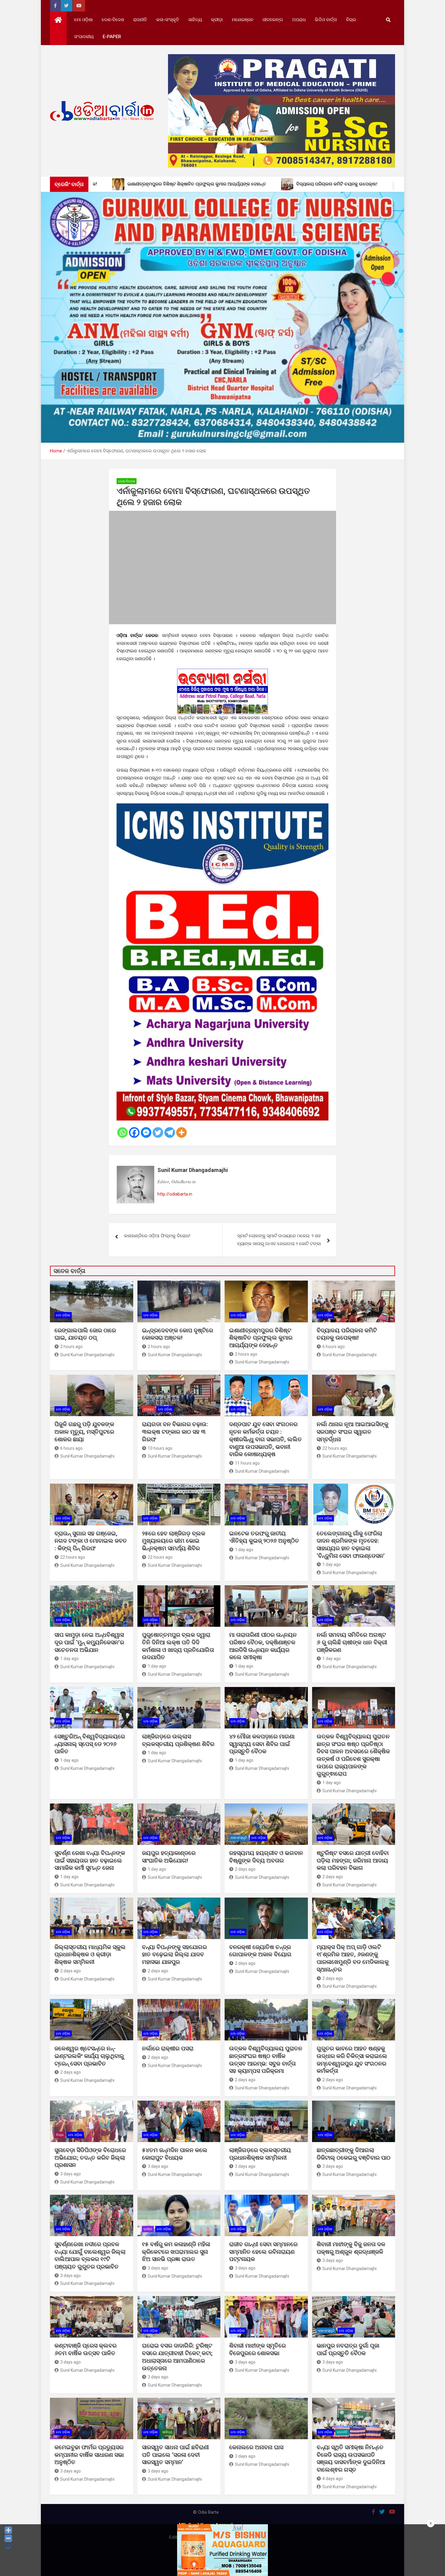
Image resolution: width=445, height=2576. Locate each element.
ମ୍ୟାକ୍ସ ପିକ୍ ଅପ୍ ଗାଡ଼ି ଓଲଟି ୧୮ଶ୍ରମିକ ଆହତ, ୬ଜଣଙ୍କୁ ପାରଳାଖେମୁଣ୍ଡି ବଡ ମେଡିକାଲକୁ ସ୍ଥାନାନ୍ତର (353, 1958)
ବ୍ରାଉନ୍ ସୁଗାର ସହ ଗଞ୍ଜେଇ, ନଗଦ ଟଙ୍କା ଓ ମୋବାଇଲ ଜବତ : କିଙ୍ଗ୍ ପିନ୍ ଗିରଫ (91, 1541)
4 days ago (333, 2479)
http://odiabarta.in (175, 1194)
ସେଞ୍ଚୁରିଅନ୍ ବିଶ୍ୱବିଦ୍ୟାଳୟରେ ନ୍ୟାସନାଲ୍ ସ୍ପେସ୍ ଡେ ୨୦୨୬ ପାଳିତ (90, 1744)
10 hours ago (160, 1448)
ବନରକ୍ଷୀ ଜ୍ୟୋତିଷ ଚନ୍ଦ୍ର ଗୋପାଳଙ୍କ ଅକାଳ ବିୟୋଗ (260, 1951)
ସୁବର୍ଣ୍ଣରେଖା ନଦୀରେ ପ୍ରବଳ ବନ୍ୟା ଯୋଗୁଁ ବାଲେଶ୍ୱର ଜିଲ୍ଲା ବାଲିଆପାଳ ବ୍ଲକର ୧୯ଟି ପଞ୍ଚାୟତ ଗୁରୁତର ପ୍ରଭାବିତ (90, 2255)
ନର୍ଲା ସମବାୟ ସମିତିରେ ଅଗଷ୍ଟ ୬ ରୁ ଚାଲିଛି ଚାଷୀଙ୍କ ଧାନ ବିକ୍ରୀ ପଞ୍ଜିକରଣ (352, 1642)
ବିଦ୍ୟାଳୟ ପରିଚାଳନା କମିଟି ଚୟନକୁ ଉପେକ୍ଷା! (347, 1334)
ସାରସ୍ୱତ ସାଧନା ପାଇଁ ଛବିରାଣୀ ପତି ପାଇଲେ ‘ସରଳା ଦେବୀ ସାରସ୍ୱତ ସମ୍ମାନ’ (175, 2455)
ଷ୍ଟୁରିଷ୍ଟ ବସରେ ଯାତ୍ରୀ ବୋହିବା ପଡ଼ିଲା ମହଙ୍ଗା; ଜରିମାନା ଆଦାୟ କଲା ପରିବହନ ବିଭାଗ (353, 1860)
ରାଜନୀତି (140, 20)
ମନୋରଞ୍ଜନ (243, 20)
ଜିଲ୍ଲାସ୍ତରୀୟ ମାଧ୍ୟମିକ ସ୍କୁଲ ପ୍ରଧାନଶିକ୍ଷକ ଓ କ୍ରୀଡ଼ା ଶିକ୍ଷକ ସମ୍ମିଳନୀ (90, 1954)
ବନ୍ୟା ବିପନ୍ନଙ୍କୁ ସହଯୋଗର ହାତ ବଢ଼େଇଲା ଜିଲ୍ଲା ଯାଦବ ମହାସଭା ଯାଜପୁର (174, 1954)
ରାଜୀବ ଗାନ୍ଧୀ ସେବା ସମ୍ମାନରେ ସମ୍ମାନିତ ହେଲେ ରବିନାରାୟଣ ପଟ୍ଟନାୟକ (263, 2252)
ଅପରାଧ (299, 20)
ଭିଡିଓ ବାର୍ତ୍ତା (326, 20)
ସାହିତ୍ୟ (195, 20)
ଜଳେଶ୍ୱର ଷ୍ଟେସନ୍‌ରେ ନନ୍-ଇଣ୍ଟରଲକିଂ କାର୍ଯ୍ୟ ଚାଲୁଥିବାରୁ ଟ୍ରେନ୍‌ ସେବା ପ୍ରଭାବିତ (89, 2056)
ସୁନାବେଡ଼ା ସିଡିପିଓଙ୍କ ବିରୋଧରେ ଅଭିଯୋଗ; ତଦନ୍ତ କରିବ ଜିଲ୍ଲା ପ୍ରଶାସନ (90, 2158)
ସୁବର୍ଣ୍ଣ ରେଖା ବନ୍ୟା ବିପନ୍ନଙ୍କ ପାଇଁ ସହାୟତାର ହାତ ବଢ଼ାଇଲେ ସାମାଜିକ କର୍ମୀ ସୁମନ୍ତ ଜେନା (90, 1860)
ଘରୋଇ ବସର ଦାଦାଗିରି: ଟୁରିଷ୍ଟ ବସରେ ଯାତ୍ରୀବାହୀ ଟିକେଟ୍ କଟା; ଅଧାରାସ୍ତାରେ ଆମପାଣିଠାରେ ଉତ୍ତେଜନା (177, 2357)
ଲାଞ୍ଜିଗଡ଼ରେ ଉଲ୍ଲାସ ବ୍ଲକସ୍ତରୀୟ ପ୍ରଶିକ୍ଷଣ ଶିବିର (178, 1740)
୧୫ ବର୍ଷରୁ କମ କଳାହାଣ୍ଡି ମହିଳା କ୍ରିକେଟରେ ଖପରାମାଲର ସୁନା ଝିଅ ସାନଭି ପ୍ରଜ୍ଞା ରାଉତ (176, 2252)
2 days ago (245, 1869)
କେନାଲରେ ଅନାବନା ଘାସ (256, 2447)
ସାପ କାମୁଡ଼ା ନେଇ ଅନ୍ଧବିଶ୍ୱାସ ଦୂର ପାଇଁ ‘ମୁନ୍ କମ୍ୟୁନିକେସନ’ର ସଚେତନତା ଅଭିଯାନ (89, 1642)
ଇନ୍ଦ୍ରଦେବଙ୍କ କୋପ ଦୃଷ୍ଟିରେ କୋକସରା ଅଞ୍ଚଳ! (178, 1334)
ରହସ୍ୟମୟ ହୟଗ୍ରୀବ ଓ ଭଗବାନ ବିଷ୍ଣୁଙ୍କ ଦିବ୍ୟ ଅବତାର (266, 1857)
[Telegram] (170, 1132)
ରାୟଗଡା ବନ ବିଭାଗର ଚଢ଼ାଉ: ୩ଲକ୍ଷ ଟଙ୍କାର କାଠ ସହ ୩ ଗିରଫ (175, 1432)
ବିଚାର (351, 20)
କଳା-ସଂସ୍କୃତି (168, 20)
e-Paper (112, 37)
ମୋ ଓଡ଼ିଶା (83, 20)
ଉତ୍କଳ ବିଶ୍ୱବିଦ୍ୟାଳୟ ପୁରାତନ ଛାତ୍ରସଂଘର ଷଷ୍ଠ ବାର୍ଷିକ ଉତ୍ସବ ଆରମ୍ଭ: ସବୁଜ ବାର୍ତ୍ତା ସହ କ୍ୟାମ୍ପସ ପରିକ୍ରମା (266, 2060)
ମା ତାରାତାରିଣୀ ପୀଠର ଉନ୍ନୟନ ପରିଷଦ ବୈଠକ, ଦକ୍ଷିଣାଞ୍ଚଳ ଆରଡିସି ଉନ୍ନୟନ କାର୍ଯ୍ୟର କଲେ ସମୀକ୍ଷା (263, 1646)
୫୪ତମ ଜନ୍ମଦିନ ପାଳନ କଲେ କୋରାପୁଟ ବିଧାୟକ (175, 2154)
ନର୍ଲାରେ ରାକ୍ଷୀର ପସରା (168, 2048)
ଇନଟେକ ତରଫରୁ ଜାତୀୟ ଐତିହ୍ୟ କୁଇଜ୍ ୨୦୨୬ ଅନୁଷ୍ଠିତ (264, 1537)
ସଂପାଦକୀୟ (84, 37)
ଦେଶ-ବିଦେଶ (113, 20)
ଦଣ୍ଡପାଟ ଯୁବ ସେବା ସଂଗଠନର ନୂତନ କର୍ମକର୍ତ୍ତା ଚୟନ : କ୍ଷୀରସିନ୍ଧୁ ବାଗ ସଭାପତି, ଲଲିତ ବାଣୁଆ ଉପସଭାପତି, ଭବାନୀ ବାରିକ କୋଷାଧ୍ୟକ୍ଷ (265, 1439)
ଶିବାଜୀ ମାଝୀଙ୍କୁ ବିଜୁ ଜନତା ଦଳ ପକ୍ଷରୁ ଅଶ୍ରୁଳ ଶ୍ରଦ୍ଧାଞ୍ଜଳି (351, 2248)
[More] (181, 1132)
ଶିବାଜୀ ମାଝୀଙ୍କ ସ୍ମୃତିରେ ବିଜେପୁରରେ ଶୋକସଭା (257, 2349)
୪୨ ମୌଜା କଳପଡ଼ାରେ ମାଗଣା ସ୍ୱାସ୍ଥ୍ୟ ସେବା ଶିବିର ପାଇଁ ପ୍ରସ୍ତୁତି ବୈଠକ (262, 1744)
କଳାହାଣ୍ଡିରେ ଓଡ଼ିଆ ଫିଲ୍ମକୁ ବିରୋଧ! (157, 1236)
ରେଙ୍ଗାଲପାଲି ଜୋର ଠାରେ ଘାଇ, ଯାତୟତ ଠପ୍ (85, 1334)
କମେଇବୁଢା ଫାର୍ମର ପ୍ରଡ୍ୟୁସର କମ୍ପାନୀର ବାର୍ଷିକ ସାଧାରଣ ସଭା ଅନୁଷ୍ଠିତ (89, 2455)
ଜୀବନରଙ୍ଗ (273, 20)
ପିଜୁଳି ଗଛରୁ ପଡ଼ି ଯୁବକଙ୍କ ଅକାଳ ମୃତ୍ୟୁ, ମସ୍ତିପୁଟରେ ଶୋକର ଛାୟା (84, 1432)
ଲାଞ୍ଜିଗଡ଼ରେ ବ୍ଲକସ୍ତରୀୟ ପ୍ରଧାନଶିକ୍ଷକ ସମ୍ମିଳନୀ (260, 2154)
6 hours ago (334, 1347)
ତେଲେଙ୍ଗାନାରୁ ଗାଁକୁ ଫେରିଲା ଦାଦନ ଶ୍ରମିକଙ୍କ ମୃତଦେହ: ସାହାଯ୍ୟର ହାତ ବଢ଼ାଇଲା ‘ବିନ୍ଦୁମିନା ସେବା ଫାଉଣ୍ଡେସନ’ (351, 1545)
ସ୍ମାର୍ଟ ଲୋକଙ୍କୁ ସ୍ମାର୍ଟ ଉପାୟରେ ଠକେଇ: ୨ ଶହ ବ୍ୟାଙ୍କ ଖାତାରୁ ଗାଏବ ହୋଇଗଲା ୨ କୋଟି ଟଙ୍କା (279, 1240)
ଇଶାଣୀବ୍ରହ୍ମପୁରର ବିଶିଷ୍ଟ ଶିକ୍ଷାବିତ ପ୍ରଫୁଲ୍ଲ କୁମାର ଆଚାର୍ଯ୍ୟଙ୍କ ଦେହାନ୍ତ (261, 1338)
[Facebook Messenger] (146, 1132)
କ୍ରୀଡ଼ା (217, 20)
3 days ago (71, 2174)
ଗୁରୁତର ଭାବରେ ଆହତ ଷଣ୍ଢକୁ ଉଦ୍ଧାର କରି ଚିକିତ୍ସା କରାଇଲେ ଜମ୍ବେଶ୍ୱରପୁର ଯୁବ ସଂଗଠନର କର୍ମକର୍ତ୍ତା (352, 2060)
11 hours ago (247, 1463)
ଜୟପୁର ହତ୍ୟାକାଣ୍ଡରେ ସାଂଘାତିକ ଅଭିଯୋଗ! (169, 1857)
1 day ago (244, 1550)
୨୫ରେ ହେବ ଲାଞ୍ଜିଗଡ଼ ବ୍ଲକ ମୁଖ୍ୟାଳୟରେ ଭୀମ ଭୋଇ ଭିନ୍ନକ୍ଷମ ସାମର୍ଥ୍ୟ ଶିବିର (174, 1541)
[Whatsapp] (122, 1132)
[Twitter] (158, 1132)
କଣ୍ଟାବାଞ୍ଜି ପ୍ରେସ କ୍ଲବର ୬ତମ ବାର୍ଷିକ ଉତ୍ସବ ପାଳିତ (86, 2349)
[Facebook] (134, 1132)
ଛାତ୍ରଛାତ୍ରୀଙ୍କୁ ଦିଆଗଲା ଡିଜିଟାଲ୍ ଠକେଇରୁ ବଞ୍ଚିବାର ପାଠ (354, 2154)
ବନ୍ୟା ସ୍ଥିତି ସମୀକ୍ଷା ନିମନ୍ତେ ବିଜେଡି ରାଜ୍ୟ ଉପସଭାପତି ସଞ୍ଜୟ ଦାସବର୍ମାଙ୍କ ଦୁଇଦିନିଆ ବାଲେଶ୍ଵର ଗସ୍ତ (351, 2458)
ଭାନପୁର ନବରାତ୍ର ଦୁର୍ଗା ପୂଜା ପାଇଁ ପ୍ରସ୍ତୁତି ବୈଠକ (348, 2349)
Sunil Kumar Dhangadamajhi (193, 1170)
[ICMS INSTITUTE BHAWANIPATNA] (222, 807)
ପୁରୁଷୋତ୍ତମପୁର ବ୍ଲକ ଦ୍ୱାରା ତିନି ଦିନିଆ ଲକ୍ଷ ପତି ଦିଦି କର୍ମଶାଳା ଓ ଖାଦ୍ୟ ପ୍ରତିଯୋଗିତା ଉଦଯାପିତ (178, 1646)
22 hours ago (335, 1448)
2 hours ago (71, 1347)
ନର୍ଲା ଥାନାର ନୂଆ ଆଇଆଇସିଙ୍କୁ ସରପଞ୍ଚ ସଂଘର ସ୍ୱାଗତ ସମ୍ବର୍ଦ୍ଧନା (353, 1432)
